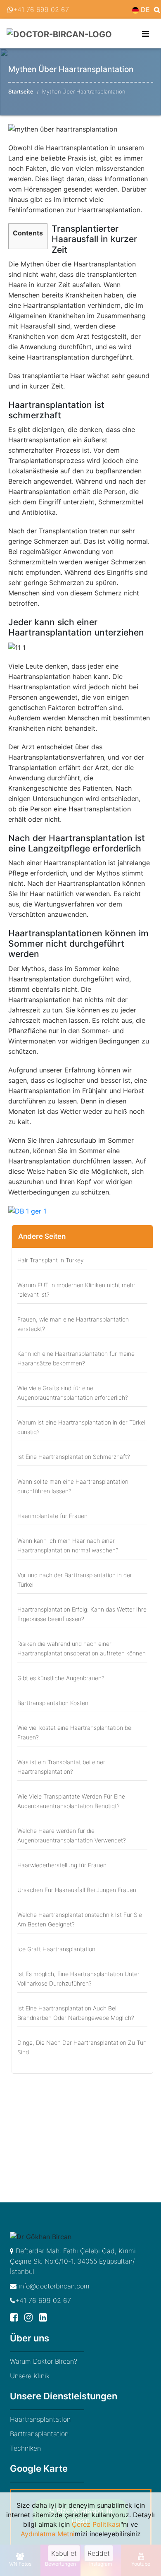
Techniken (25, 2448)
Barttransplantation (39, 2434)
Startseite (21, 91)
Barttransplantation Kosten (53, 1703)
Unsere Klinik (30, 2376)
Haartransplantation (40, 2419)
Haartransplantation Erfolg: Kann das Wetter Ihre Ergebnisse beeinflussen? (82, 1614)
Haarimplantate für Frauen (52, 1516)
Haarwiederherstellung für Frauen (62, 1865)
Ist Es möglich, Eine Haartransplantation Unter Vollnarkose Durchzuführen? (78, 1979)
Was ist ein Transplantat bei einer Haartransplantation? (61, 1767)
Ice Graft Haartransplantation (56, 1949)
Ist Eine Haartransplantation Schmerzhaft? (74, 1457)
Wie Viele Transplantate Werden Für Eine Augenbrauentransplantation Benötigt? (71, 1801)
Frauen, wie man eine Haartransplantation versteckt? (73, 1324)
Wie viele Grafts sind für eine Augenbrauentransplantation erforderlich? (73, 1393)
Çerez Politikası (96, 2524)
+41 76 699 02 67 (41, 10)
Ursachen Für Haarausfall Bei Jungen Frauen (77, 1890)
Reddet (99, 2553)
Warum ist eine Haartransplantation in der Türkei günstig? (81, 1427)
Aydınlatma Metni (48, 2534)
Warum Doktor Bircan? (44, 2361)
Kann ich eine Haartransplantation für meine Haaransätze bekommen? (76, 1358)
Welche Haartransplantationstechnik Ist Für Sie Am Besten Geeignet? (80, 1919)
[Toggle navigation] (146, 34)
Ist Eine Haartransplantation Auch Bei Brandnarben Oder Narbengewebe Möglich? (76, 2013)
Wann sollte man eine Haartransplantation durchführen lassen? (73, 1486)
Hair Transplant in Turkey (50, 1260)
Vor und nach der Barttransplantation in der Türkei (75, 1580)
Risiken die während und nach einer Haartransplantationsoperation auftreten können (82, 1648)
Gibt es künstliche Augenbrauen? (61, 1678)
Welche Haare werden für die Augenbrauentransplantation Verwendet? (72, 1835)
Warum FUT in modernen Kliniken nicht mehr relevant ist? (76, 1290)
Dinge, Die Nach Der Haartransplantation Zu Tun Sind (82, 2047)
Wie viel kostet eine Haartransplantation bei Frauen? (75, 1732)
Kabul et (64, 2553)
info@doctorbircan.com (53, 2286)
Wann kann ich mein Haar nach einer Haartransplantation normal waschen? (68, 1545)
